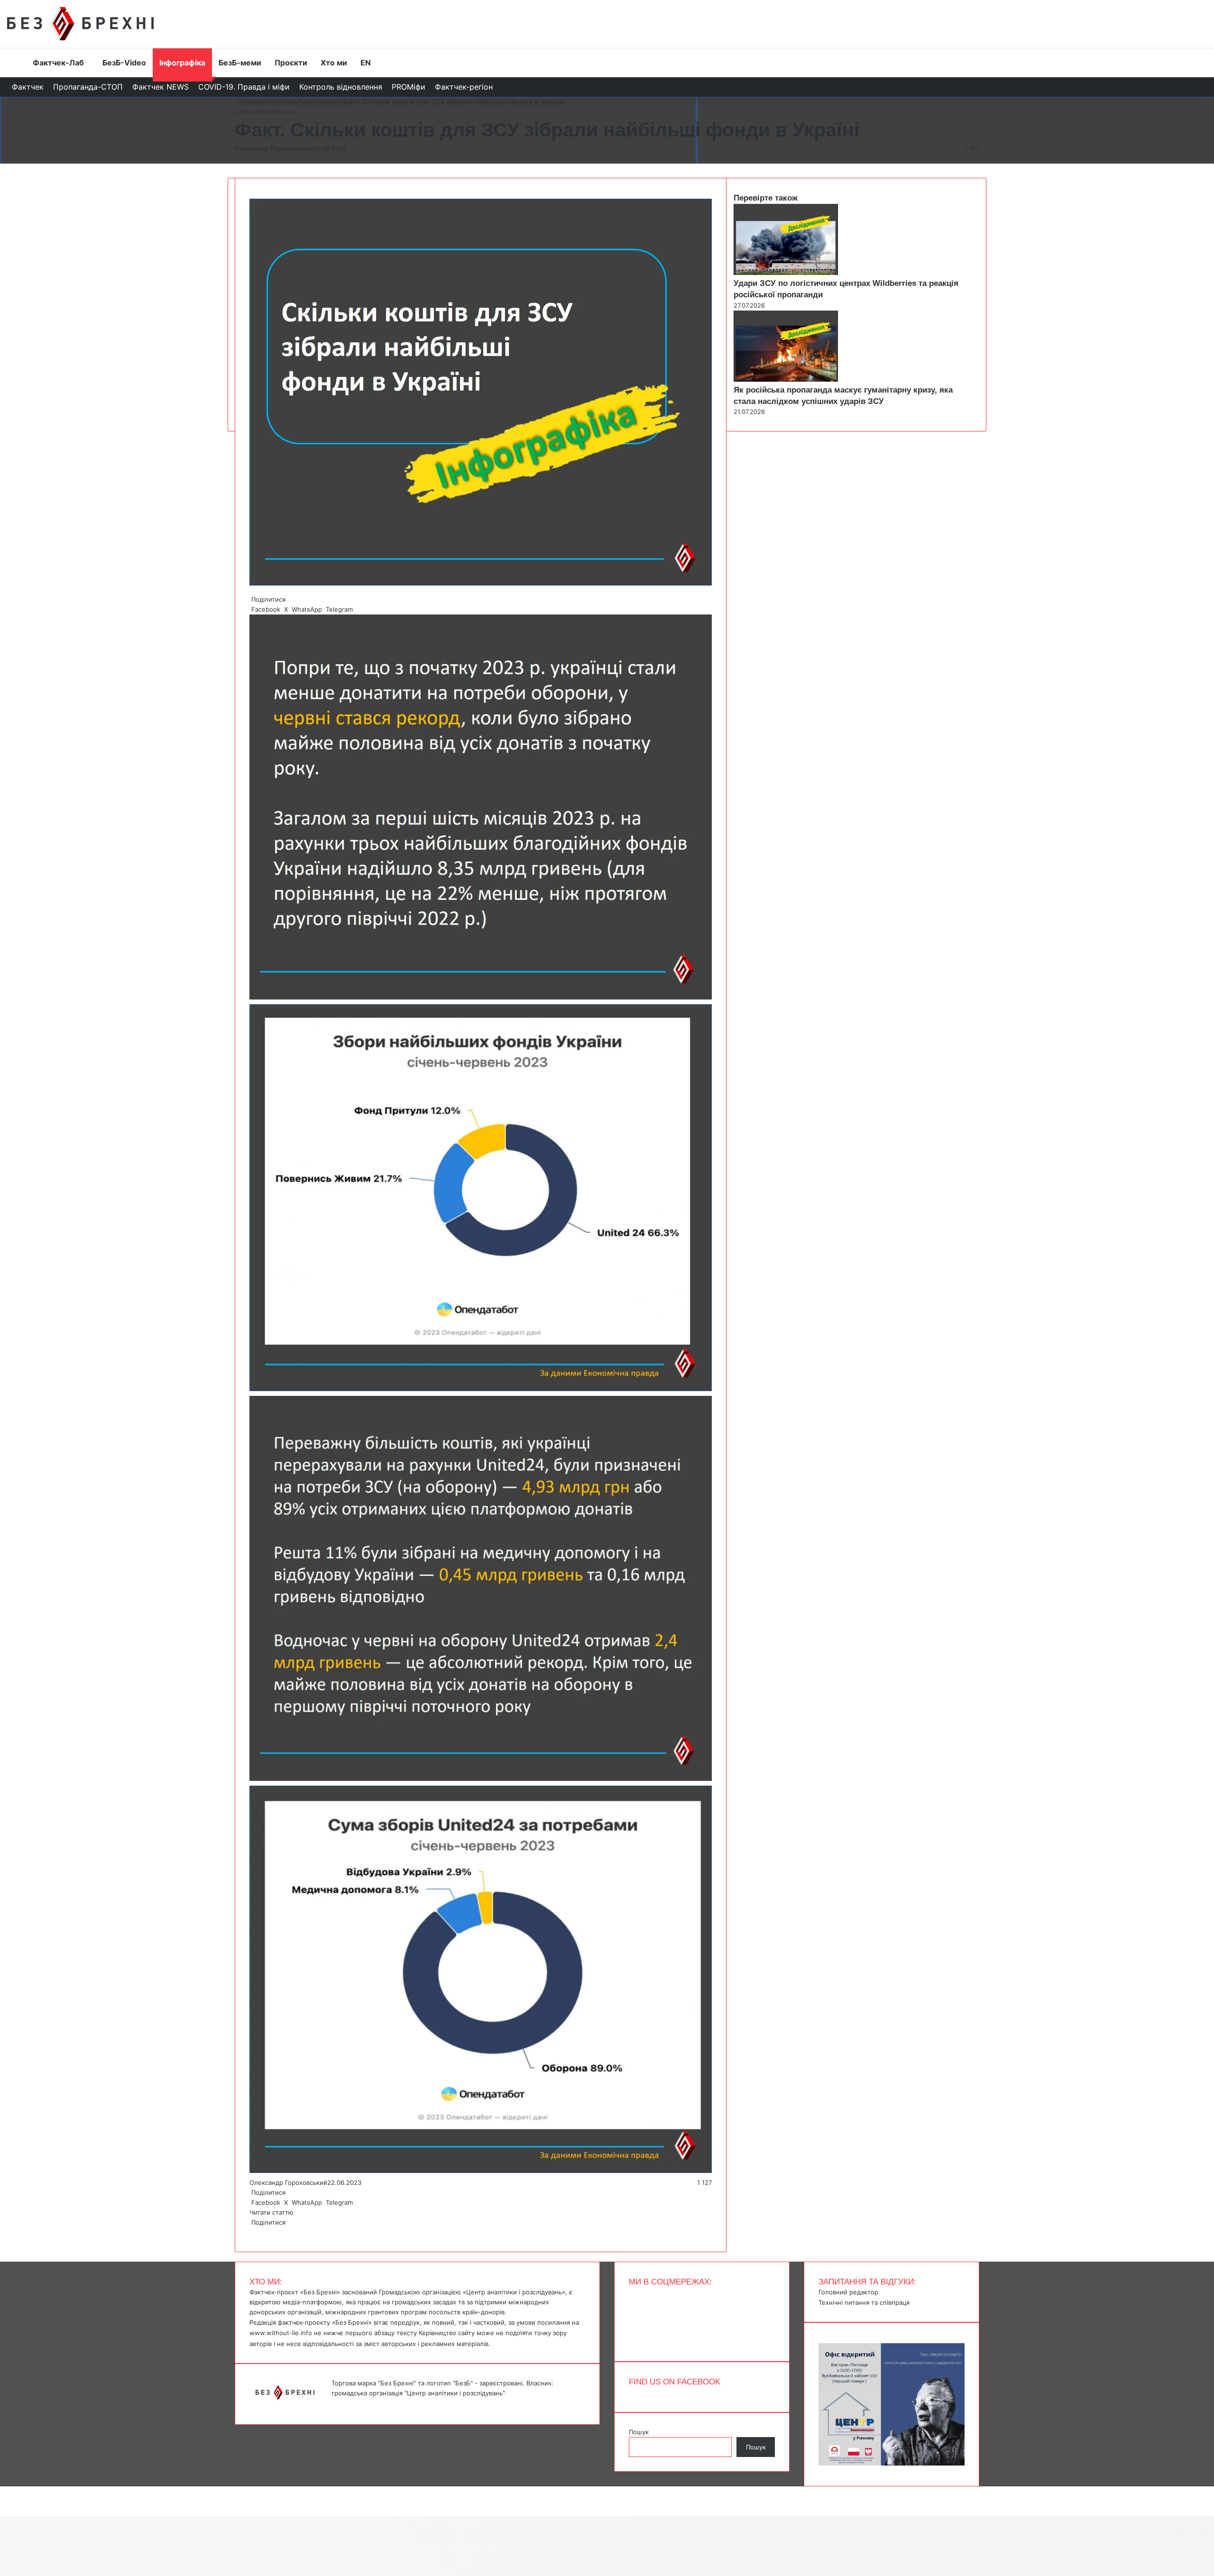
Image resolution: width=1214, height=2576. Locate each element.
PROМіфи (409, 87)
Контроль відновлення (341, 87)
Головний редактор (848, 2292)
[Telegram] (256, 2232)
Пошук (639, 2432)
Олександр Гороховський (274, 148)
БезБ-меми (240, 63)
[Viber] (258, 2232)
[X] (252, 2232)
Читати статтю (272, 2212)
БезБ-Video (124, 63)
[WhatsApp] (254, 2232)
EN (366, 63)
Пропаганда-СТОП (88, 87)
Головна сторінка (266, 102)
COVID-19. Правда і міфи (244, 87)
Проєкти (291, 63)
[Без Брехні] (80, 24)
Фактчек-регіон (464, 87)
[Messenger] (5, 2491)
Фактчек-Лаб (58, 63)
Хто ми (334, 63)
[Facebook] (250, 2232)
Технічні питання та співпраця (864, 2302)
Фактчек (28, 87)
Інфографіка (182, 63)
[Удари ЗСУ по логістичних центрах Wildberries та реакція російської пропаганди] (786, 273)
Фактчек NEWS (161, 87)
